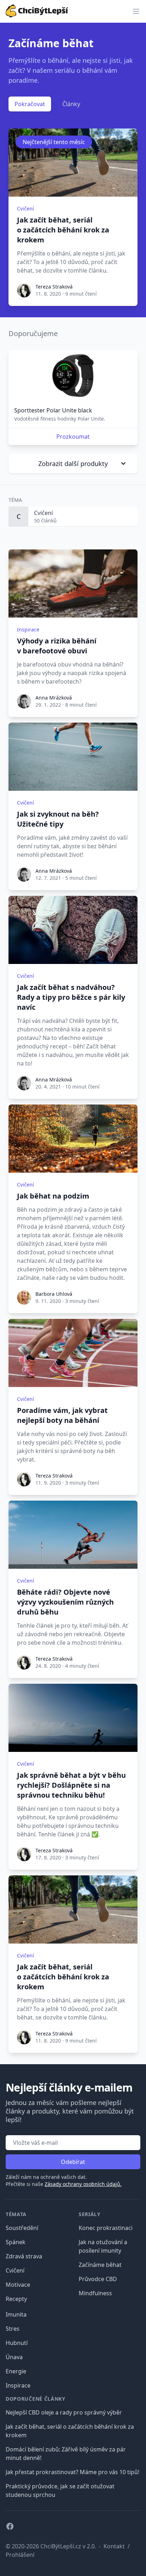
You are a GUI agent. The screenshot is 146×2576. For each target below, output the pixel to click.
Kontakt (114, 2546)
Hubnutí (17, 2343)
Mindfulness (95, 2293)
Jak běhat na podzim (53, 1196)
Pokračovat (30, 104)
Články (71, 104)
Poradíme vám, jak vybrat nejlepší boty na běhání (62, 1415)
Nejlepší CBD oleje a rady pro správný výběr (64, 2412)
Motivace (18, 2285)
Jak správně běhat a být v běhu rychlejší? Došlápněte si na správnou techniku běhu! (71, 1785)
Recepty (16, 2299)
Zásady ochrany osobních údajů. (83, 2184)
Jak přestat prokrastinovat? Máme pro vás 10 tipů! (72, 2472)
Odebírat (73, 2162)
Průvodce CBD (98, 2279)
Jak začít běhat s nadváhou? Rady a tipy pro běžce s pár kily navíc (71, 997)
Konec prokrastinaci (106, 2228)
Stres (13, 2329)
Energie (16, 2371)
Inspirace (18, 2385)
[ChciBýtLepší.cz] (37, 10)
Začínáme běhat (100, 2265)
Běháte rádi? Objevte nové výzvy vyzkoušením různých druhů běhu (65, 1602)
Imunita (16, 2314)
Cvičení (15, 2270)
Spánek (16, 2242)
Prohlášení (20, 2555)
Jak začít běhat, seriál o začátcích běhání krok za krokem (63, 230)
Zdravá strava (24, 2256)
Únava (14, 2357)
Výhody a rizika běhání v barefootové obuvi (57, 646)
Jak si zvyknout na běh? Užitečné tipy (58, 819)
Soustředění (22, 2228)
